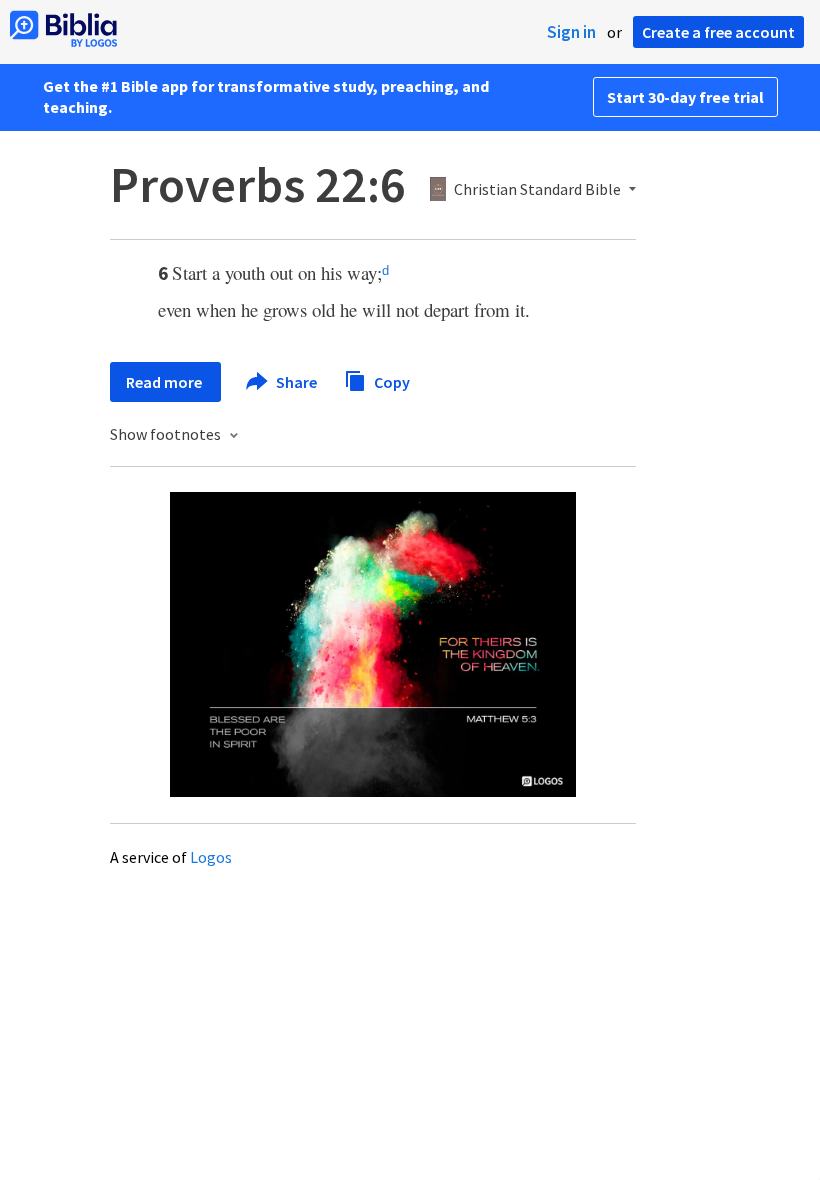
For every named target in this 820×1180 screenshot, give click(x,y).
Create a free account (718, 32)
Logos (211, 857)
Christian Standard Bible (537, 190)
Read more (165, 382)
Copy (390, 381)
